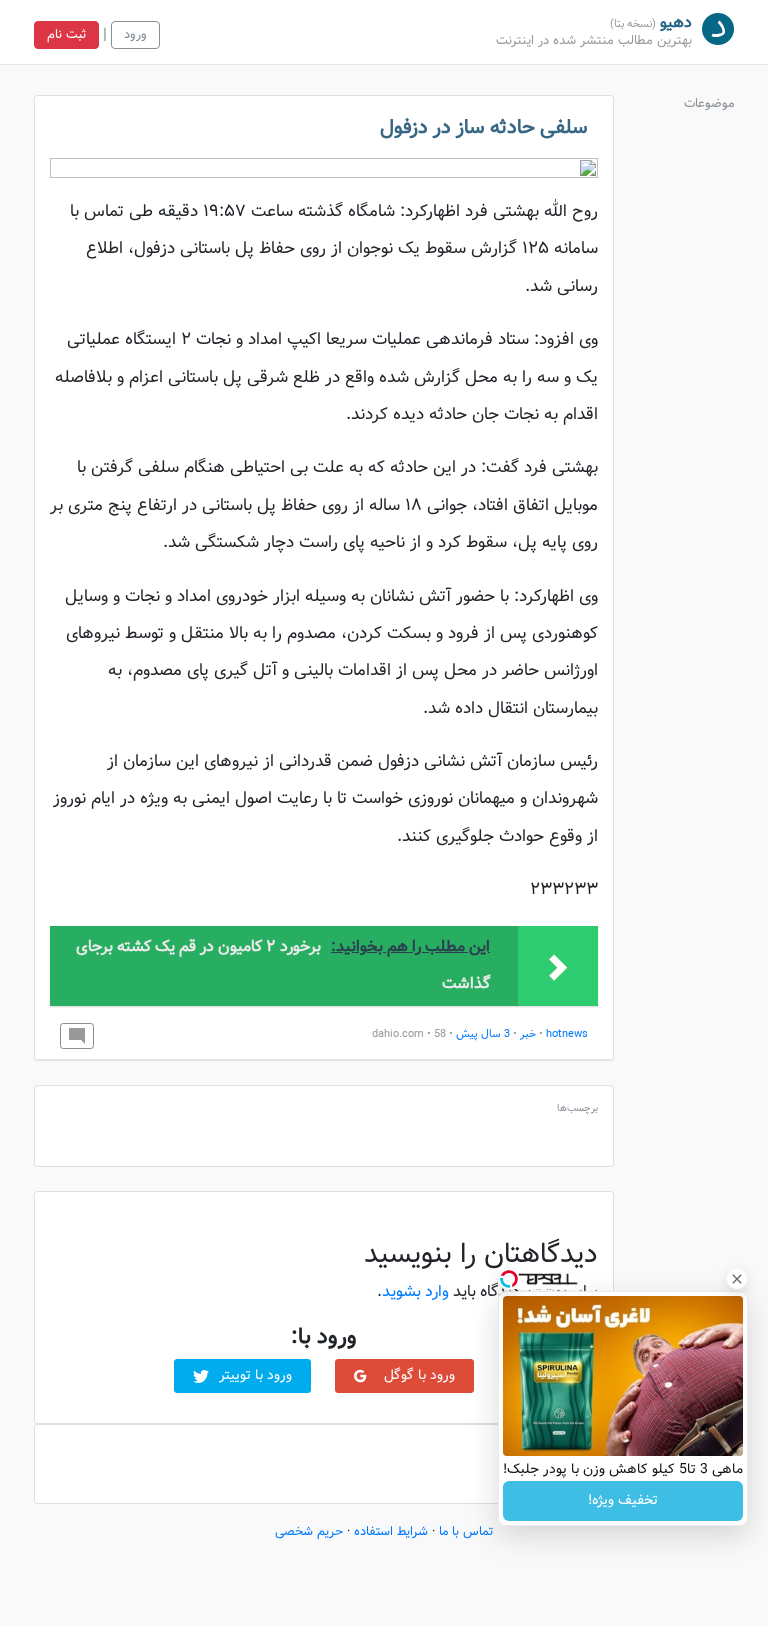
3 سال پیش (483, 1034)
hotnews (567, 1034)
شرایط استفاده (391, 1532)
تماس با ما (466, 1532)
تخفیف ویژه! (623, 1501)
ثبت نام (66, 35)
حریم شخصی (309, 1532)
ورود (135, 35)
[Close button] (737, 1279)
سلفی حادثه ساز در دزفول (484, 128)
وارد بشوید (415, 1292)
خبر (528, 1034)
